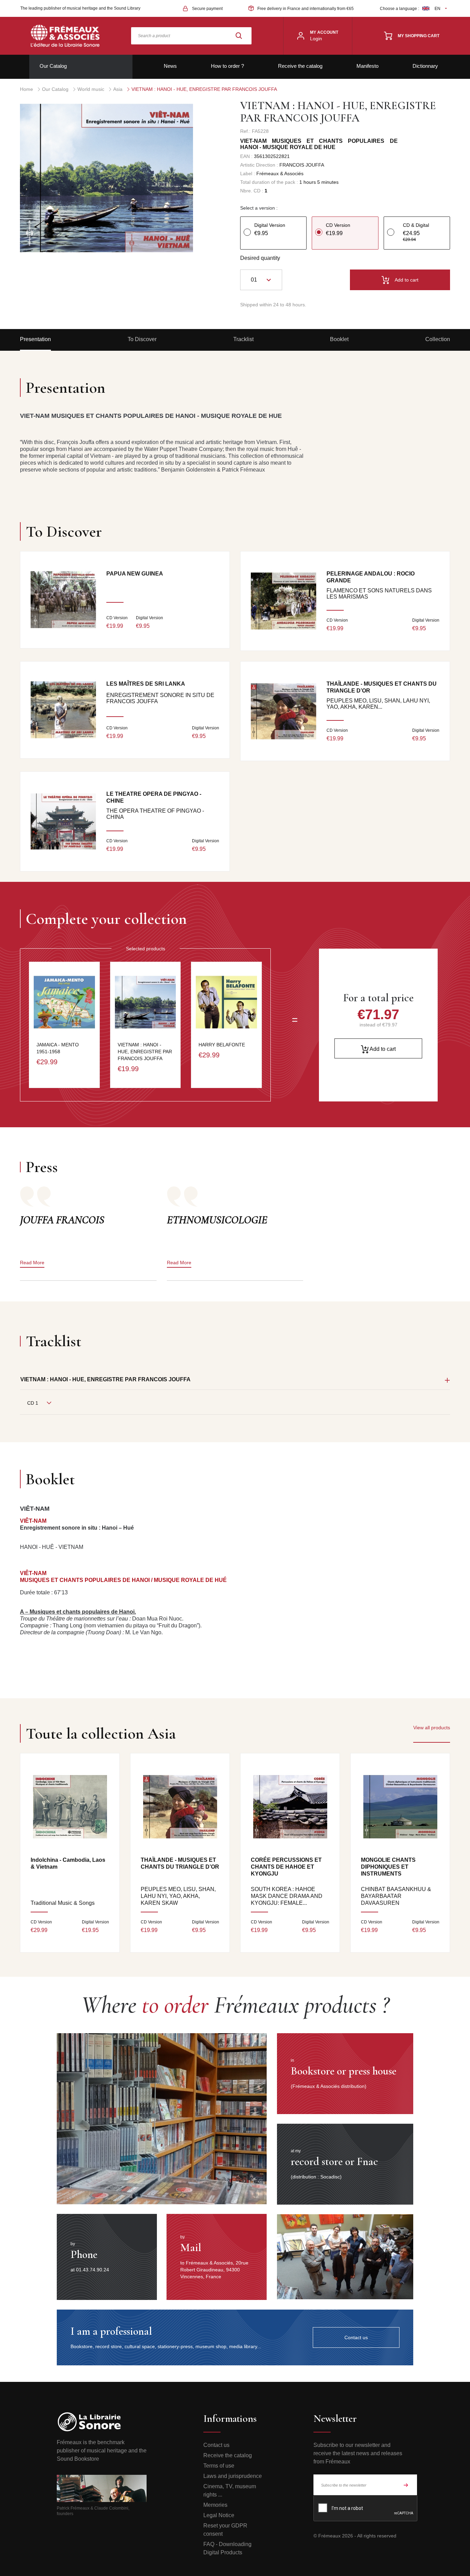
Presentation (35, 339)
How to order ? (227, 66)
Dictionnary (425, 66)
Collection (438, 339)
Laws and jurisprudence (233, 2476)
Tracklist (243, 339)
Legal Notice (219, 2515)
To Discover (142, 339)
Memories (215, 2505)
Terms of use (219, 2466)
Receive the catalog (300, 66)
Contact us (216, 2445)
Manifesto (367, 66)
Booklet (339, 339)
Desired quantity (260, 258)
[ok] (406, 2485)
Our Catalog (53, 66)
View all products (432, 1728)
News (170, 66)
